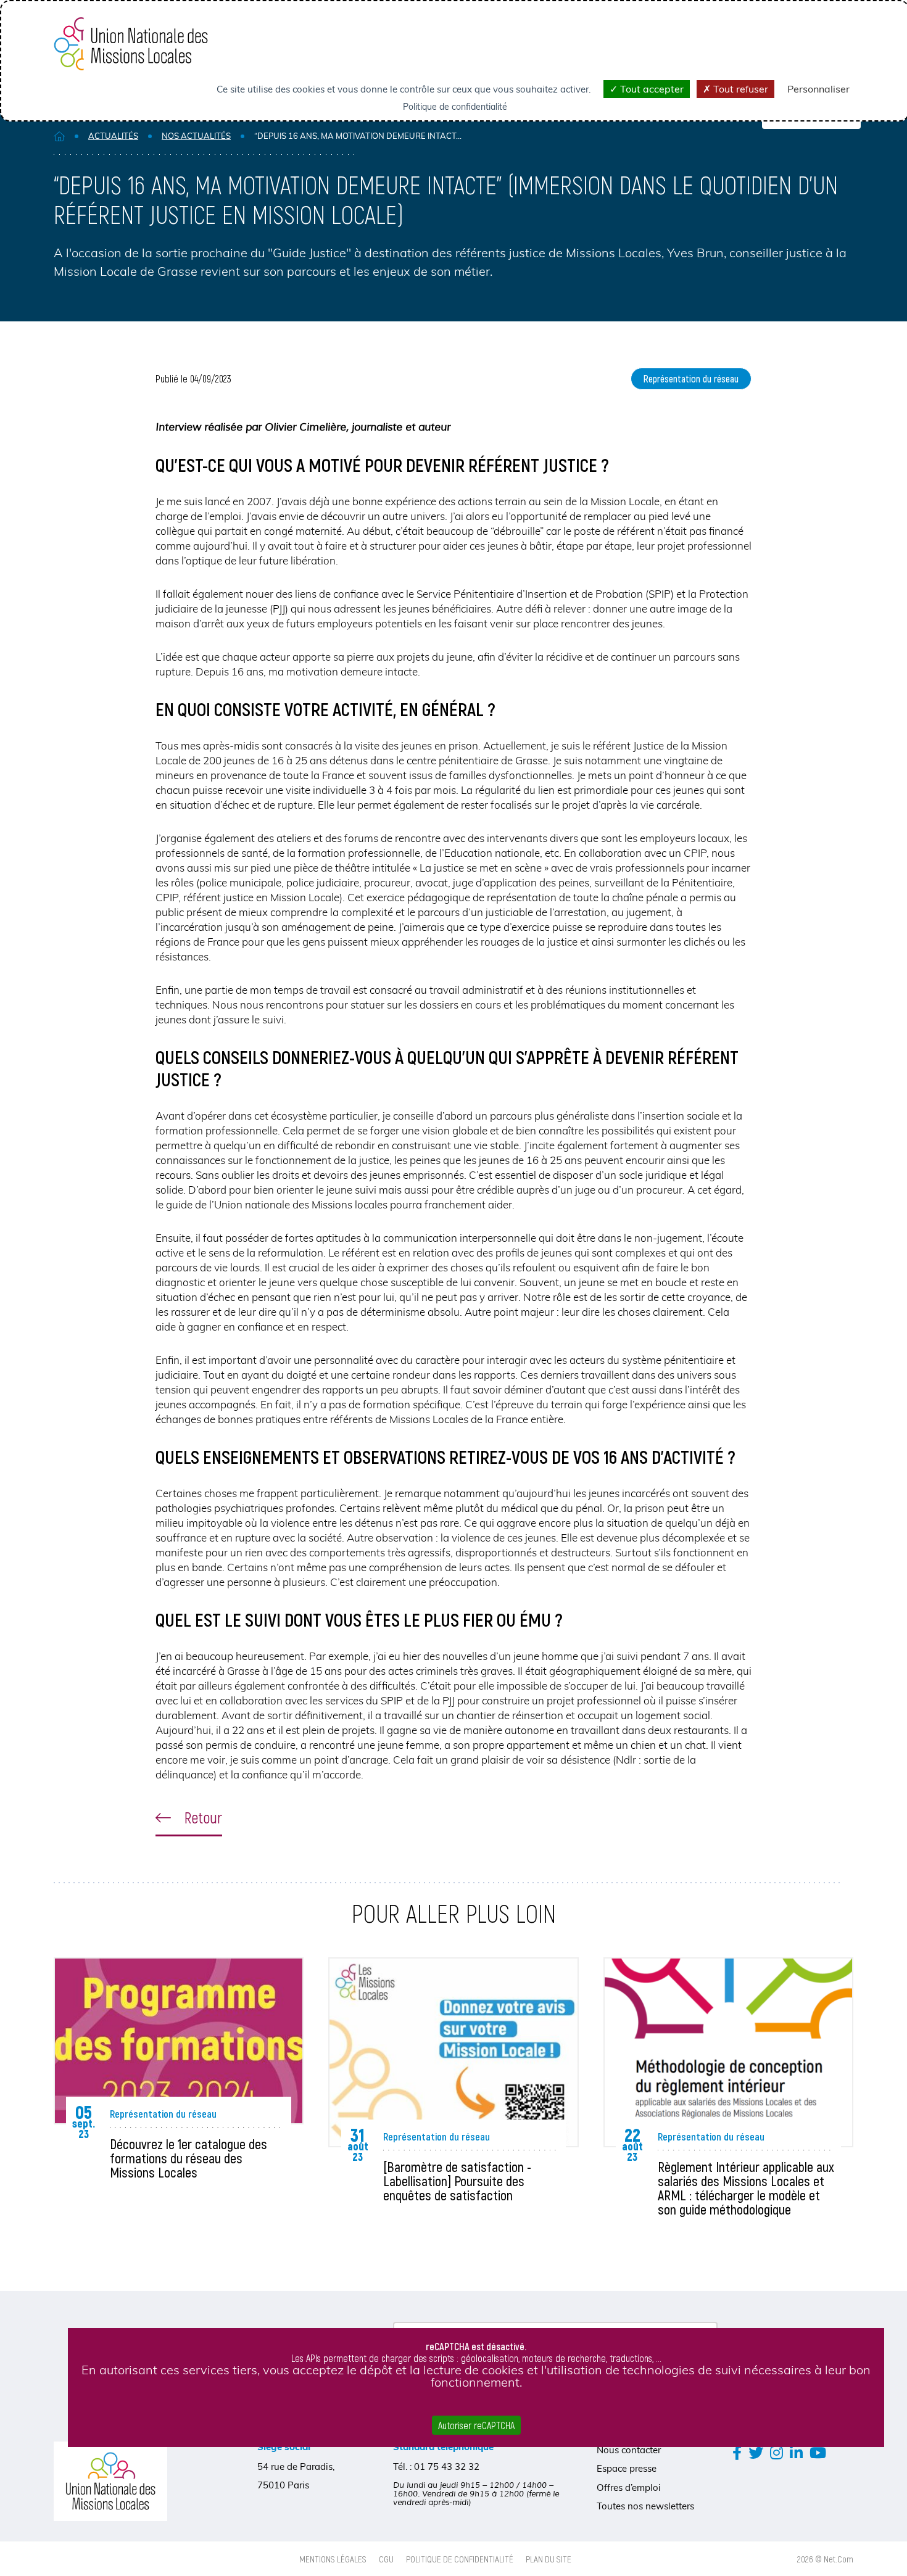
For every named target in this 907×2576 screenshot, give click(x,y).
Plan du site (549, 2559)
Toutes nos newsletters (645, 2506)
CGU (386, 2559)
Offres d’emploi (629, 2487)
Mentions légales (333, 2559)
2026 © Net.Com (825, 2559)
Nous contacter (629, 2450)
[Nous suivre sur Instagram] (777, 2452)
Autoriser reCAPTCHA (476, 2425)
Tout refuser (739, 89)
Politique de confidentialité (460, 2559)
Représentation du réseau (691, 378)
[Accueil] (59, 136)
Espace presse (627, 2468)
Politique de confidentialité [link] (455, 107)
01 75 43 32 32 (447, 2467)
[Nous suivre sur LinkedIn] (796, 2452)
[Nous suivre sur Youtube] (818, 2452)
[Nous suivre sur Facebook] (737, 2452)
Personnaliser (818, 89)
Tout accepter (651, 89)
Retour (201, 1817)
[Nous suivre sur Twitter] (756, 2452)
